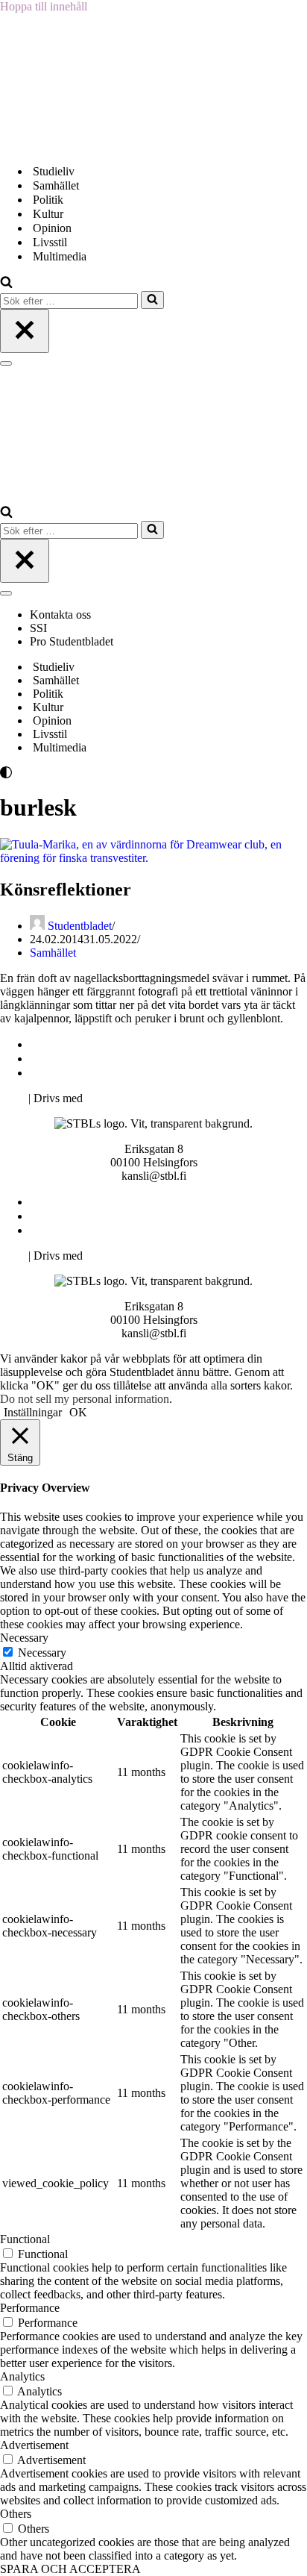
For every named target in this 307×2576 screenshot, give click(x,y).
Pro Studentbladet (72, 641)
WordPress (111, 1098)
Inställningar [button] (33, 1412)
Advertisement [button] (34, 2445)
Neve (13, 1098)
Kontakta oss (62, 615)
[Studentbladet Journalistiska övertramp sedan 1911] (75, 145)
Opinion (52, 228)
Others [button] (16, 2514)
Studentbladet (80, 926)
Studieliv (54, 171)
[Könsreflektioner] (153, 858)
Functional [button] (25, 2239)
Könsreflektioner (66, 890)
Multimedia (60, 256)
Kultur (48, 214)
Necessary (42, 1653)
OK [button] (78, 1412)
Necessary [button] (24, 1638)
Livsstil (50, 242)
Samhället (56, 185)
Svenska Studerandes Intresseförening (122, 1059)
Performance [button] (30, 2308)
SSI (38, 628)
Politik (48, 200)
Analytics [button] (22, 2376)
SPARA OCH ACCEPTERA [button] (70, 2569)
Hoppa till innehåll (44, 6)
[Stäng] (25, 331)
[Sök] (6, 284)
